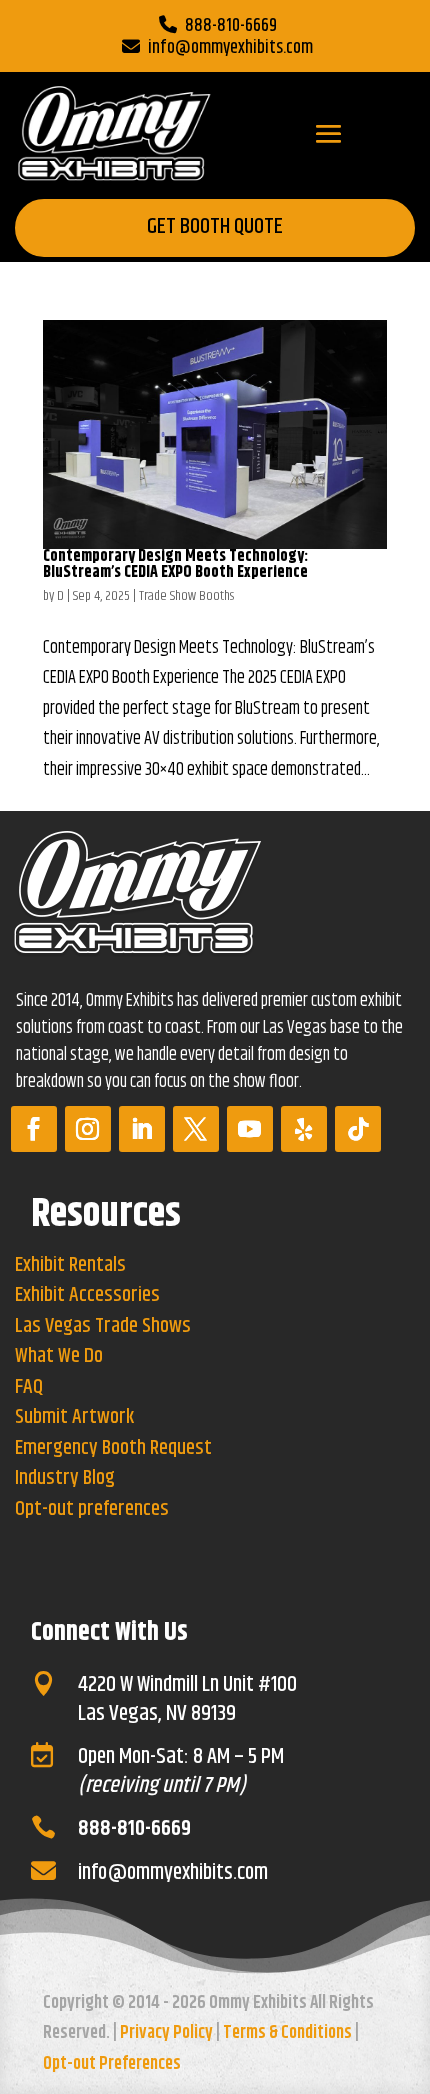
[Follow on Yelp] (304, 1129)
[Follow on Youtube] (250, 1129)
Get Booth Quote (215, 227)
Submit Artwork (74, 1417)
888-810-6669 (231, 26)
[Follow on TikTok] (358, 1129)
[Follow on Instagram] (88, 1129)
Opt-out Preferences (112, 2064)
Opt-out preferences (92, 1509)
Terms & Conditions (287, 2033)
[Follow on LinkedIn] (142, 1129)
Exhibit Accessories (87, 1295)
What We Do (59, 1356)
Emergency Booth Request (113, 1448)
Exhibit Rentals (70, 1265)
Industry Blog (65, 1478)
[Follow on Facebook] (34, 1129)
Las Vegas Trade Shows (103, 1326)
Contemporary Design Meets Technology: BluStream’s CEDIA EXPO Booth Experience (175, 564)
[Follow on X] (196, 1129)
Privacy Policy (166, 2033)
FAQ (29, 1387)
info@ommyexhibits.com (230, 48)
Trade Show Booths (186, 596)
